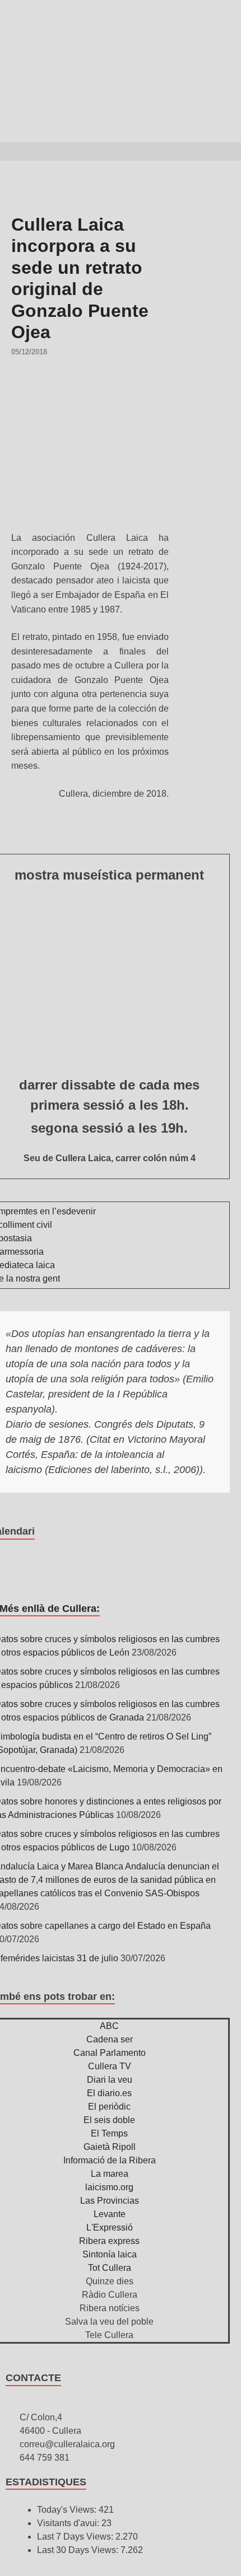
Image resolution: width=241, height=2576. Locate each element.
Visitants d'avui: (69, 2523)
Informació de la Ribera (110, 2160)
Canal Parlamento (110, 2053)
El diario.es (109, 2093)
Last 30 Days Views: (79, 2550)
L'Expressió (110, 2227)
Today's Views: (68, 2510)
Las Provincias (110, 2201)
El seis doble (109, 2120)
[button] (121, 151)
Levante (110, 2214)
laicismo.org (109, 2187)
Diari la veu (110, 2080)
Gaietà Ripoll (110, 2147)
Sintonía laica (110, 2254)
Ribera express (109, 2241)
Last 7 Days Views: (76, 2537)
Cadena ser (110, 2039)
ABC (109, 2026)
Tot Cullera (110, 2268)
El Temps (109, 2133)
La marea (110, 2174)
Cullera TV (110, 2066)
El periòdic (109, 2107)
